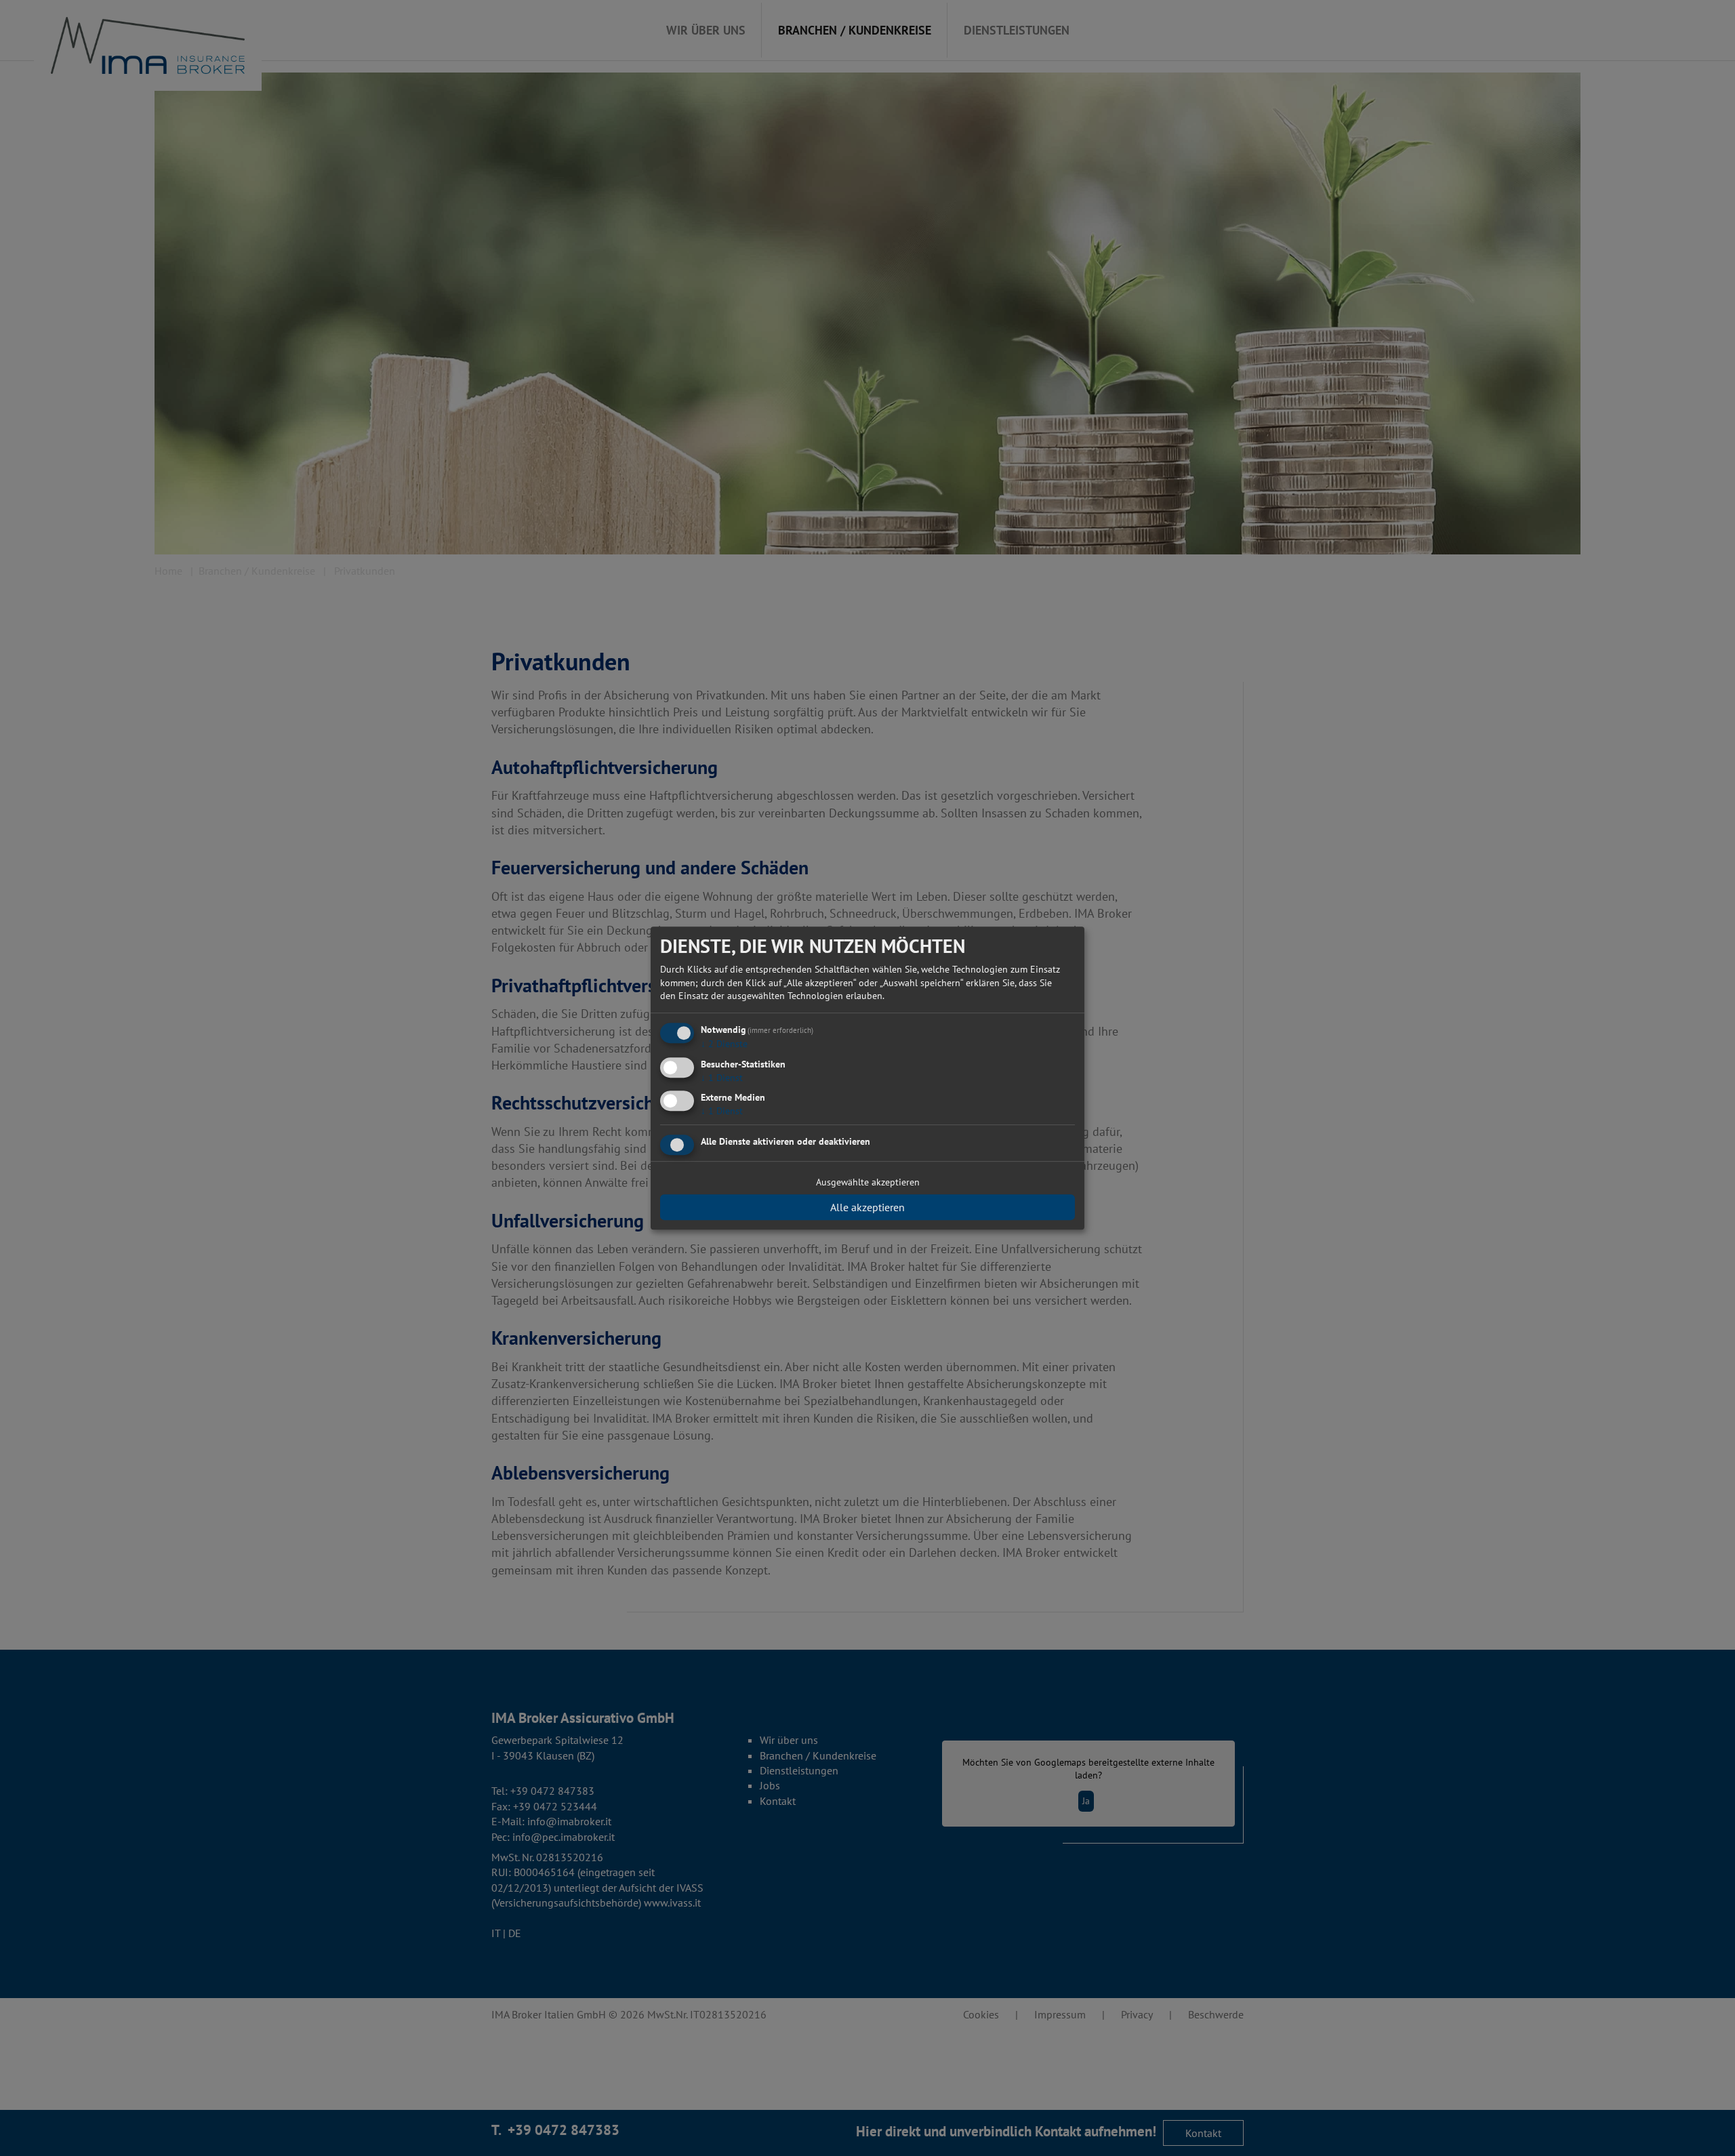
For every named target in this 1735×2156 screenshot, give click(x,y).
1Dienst (722, 1078)
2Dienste (724, 1044)
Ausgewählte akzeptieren (868, 1182)
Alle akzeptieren (867, 1207)
